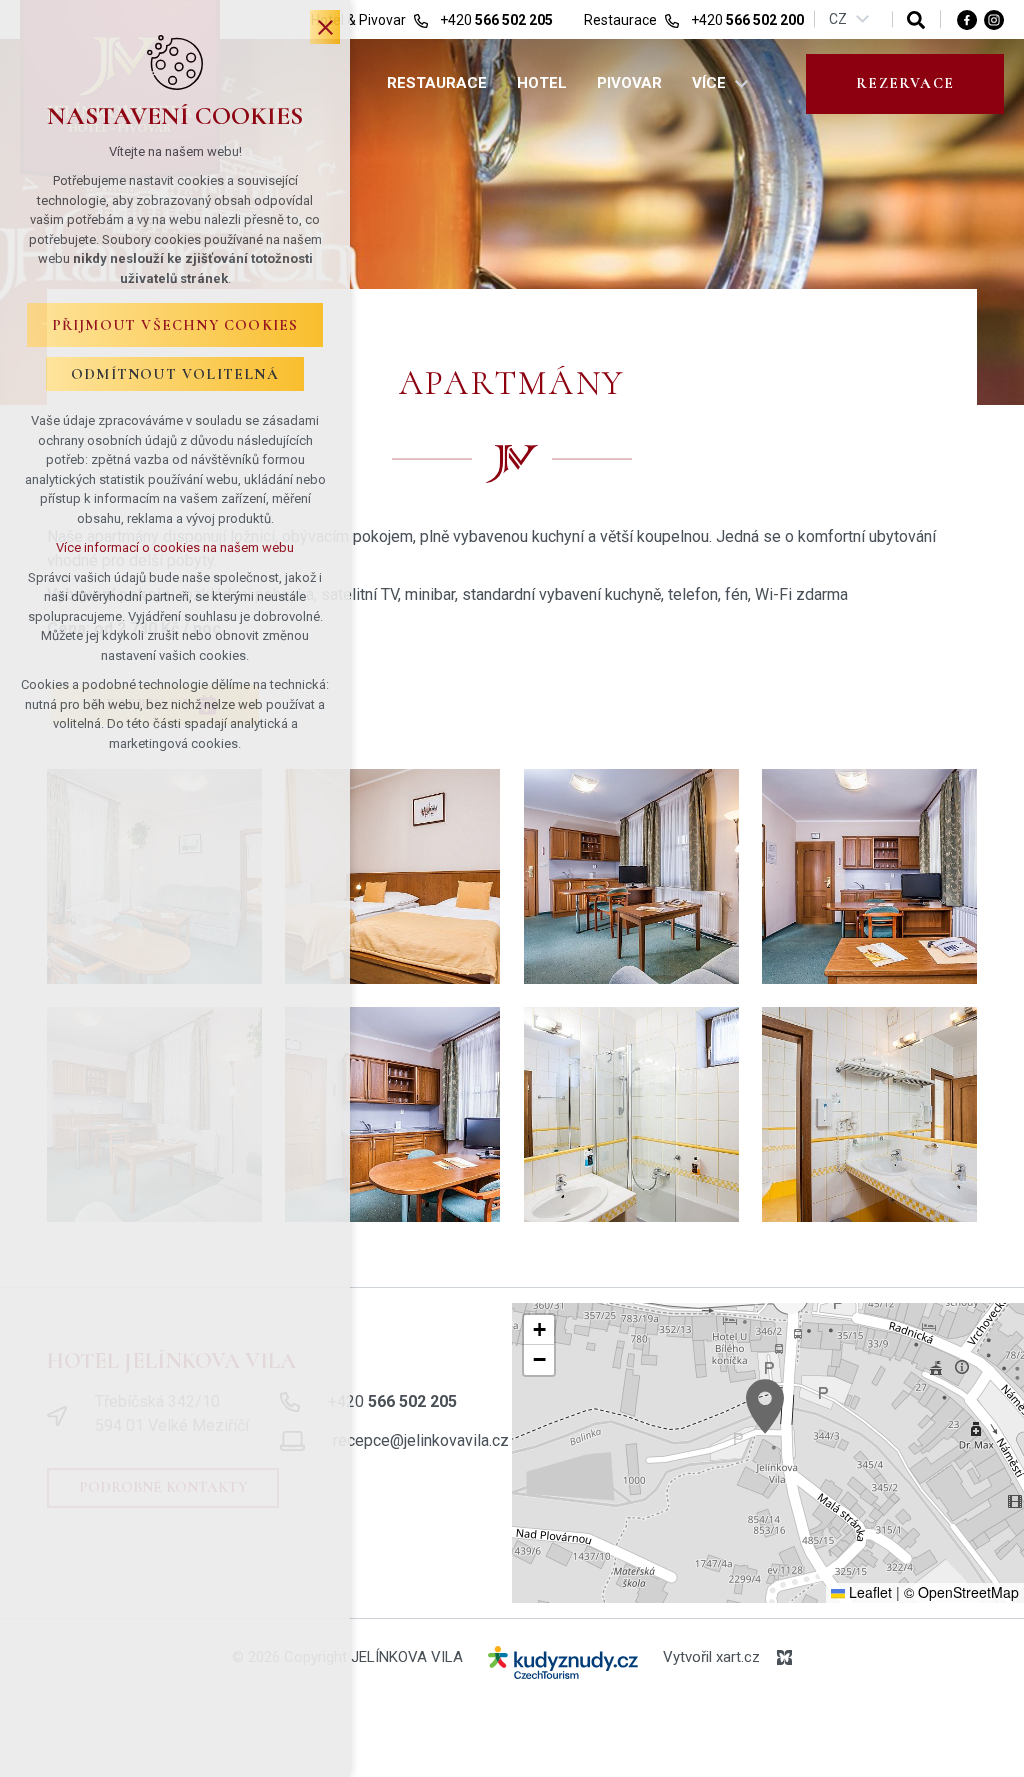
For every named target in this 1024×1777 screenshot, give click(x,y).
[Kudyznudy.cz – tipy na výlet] (563, 1666)
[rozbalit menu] (741, 83)
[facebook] (967, 19)
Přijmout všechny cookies (175, 325)
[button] (765, 1406)
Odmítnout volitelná (175, 374)
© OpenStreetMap (961, 1592)
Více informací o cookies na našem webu (175, 547)
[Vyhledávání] (916, 19)
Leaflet (868, 1592)
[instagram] (994, 19)
